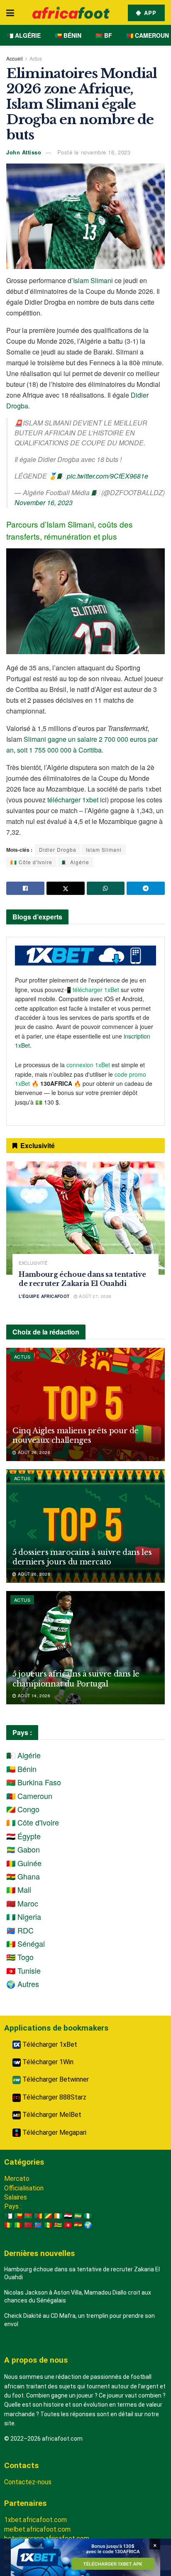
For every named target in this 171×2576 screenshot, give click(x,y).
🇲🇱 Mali (19, 1889)
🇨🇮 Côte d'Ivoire (31, 862)
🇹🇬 (58, 2225)
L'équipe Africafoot (44, 1296)
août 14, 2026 (33, 1696)
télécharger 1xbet (73, 800)
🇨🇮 (58, 2216)
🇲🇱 (18, 2225)
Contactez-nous (28, 2482)
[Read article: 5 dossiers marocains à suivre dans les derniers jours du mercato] (85, 1526)
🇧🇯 (18, 2216)
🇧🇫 (28, 2216)
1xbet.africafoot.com (35, 2520)
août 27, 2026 (95, 1296)
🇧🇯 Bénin (68, 35)
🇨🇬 (48, 2216)
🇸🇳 (48, 2225)
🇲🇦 (28, 2225)
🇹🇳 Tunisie (23, 1970)
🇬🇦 (78, 2216)
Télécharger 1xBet (49, 2044)
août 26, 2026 (33, 1452)
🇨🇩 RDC (20, 1930)
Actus (36, 58)
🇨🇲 (38, 2216)
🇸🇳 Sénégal (26, 1943)
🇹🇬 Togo (20, 1957)
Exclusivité (33, 1263)
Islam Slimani (93, 280)
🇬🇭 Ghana (23, 1876)
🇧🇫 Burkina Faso (34, 1782)
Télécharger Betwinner (55, 2079)
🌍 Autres (23, 1984)
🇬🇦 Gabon (23, 1849)
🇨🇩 (38, 2225)
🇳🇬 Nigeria (24, 1916)
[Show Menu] (10, 12)
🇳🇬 (88, 2216)
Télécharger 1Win (47, 2062)
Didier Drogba (58, 849)
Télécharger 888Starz (54, 2097)
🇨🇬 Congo (23, 1809)
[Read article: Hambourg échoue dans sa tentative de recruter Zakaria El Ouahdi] (85, 1218)
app (149, 13)
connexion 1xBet (88, 1065)
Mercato (17, 2179)
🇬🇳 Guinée (24, 1863)
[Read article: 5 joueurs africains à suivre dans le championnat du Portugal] (85, 1648)
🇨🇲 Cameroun (148, 35)
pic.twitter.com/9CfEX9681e (107, 476)
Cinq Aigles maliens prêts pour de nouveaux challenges (76, 1436)
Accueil (15, 58)
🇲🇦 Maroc (22, 1903)
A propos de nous (36, 2360)
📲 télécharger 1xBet (92, 990)
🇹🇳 (68, 2225)
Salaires (16, 2197)
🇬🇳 (8, 2225)
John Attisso (24, 152)
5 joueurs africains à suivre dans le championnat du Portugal (76, 1679)
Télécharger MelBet (51, 2115)
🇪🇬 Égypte (23, 1836)
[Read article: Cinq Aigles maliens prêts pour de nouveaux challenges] (85, 1404)
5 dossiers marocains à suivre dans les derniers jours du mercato (82, 1557)
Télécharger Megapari (54, 2132)
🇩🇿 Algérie (23, 35)
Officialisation (24, 2188)
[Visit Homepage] (71, 13)
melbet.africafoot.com (37, 2529)
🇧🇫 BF (104, 35)
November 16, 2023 (44, 502)
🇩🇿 (8, 2216)
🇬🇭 (78, 2225)
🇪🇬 (68, 2216)
